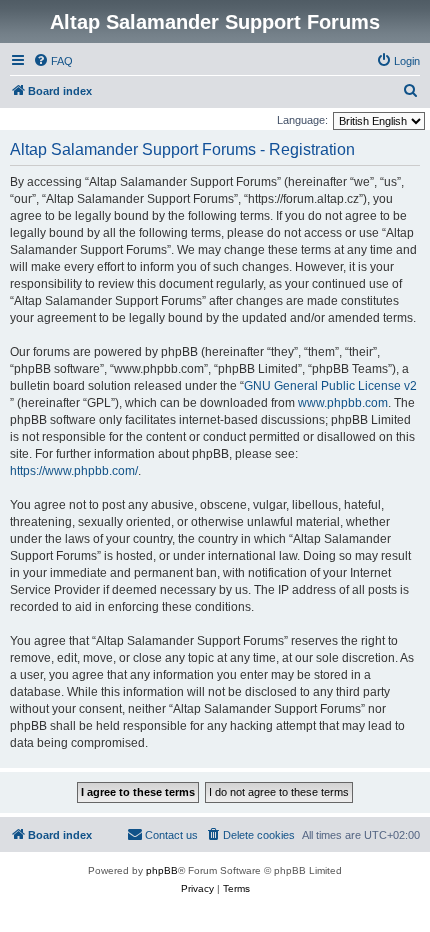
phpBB (162, 870)
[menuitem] (53, 61)
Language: (302, 120)
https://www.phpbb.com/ (74, 471)
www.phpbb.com (343, 403)
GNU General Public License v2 (330, 386)
